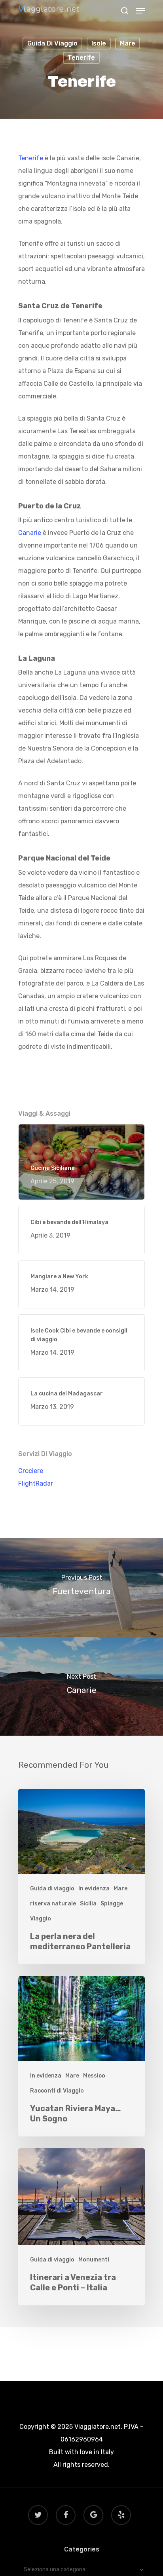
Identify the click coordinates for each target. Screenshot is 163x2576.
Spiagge (112, 1904)
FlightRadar (36, 1483)
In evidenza (94, 1889)
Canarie (30, 533)
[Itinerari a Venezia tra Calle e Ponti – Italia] (81, 2227)
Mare (128, 43)
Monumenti (94, 2260)
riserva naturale (53, 1904)
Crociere (31, 1471)
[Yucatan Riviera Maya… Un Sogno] (81, 2056)
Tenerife (81, 58)
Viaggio (41, 1919)
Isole (99, 43)
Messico (94, 2076)
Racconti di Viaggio (57, 2091)
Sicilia (88, 1904)
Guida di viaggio (52, 43)
